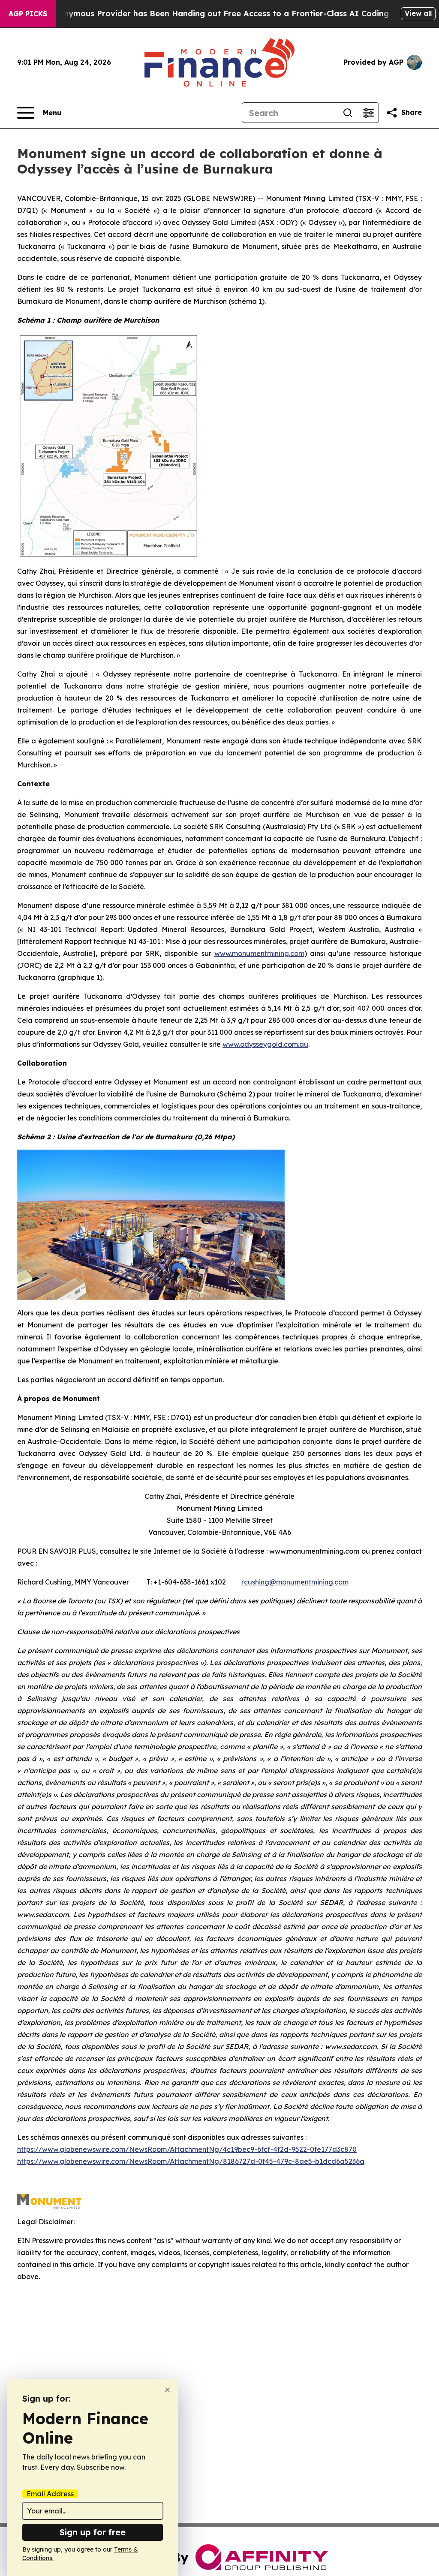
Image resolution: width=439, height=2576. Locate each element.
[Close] (167, 2390)
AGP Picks (28, 14)
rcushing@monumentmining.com (295, 1582)
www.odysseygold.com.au (265, 1044)
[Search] (348, 113)
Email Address (50, 2494)
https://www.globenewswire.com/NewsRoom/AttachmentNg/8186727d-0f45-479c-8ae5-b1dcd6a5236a (191, 2161)
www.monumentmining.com (259, 953)
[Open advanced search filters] (368, 113)
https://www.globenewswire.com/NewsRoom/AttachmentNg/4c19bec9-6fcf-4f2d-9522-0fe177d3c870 (187, 2149)
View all (418, 13)
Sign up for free (93, 2532)
